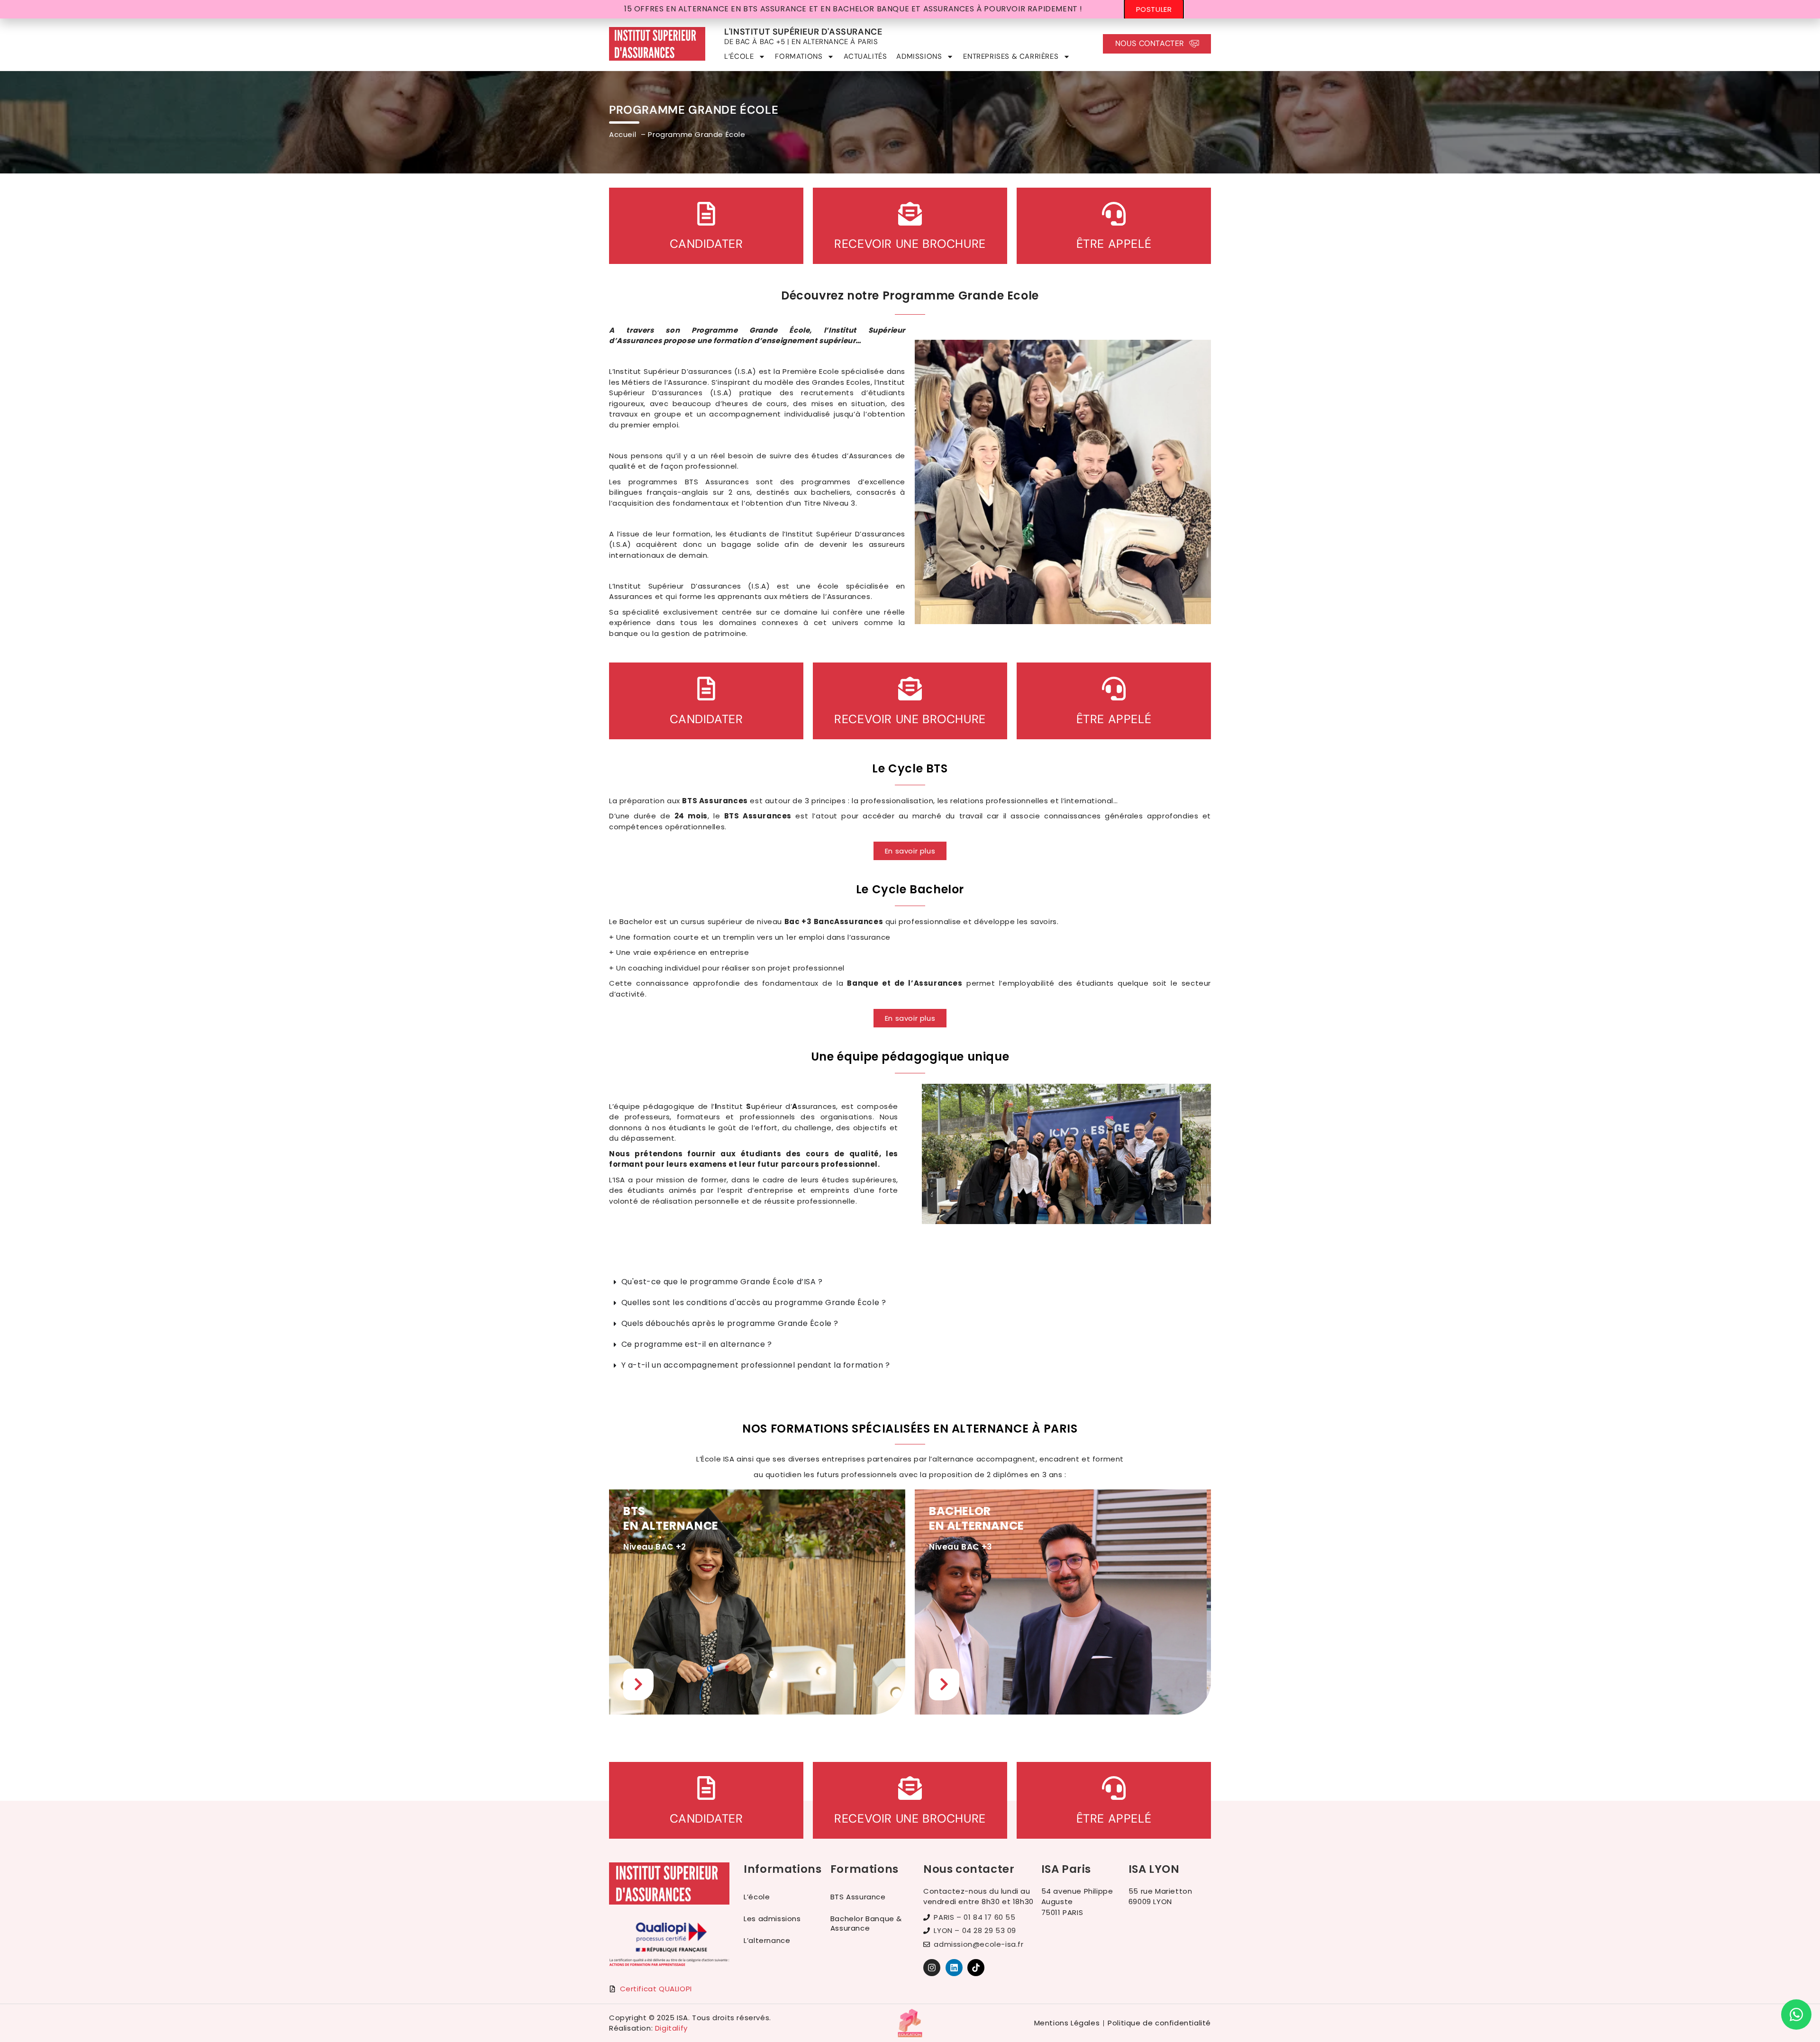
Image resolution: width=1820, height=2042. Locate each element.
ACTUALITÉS (865, 56)
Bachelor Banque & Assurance (866, 1923)
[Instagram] (932, 1968)
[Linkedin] (954, 1968)
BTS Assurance (858, 1897)
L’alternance (767, 1940)
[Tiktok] (976, 1968)
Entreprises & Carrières (1011, 56)
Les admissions (772, 1919)
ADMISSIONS (919, 56)
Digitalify (671, 2028)
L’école (757, 1897)
